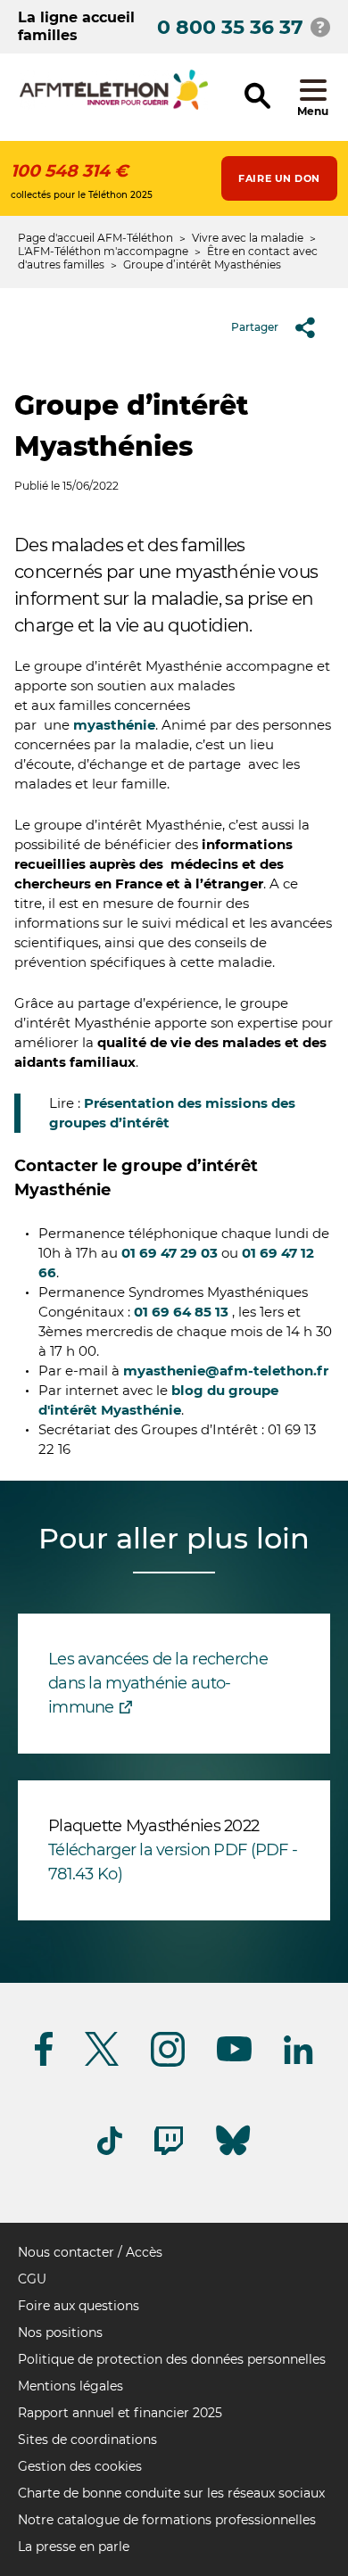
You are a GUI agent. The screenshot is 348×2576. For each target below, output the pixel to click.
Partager (255, 327)
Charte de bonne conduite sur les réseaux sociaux (171, 2493)
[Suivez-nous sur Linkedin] (299, 2061)
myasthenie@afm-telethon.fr (226, 1371)
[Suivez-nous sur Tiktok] (110, 2152)
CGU (32, 2279)
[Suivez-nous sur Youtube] (234, 2058)
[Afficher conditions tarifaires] (320, 27)
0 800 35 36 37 (230, 27)
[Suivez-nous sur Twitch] (169, 2152)
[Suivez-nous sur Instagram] (168, 2064)
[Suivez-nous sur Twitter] (102, 2063)
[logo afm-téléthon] (114, 107)
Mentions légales (70, 2386)
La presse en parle (74, 2547)
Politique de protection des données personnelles (172, 2359)
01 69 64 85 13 (181, 1312)
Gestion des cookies (80, 2466)
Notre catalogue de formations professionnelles (167, 2520)
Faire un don (279, 178)
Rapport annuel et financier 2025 (120, 2413)
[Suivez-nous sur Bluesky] (233, 2155)
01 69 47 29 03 (170, 1253)
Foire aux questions (79, 2306)
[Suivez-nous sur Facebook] (44, 2063)
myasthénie (114, 725)
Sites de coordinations (87, 2440)
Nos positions (60, 2332)
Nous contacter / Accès (90, 2252)
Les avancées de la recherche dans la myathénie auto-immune (158, 1683)
